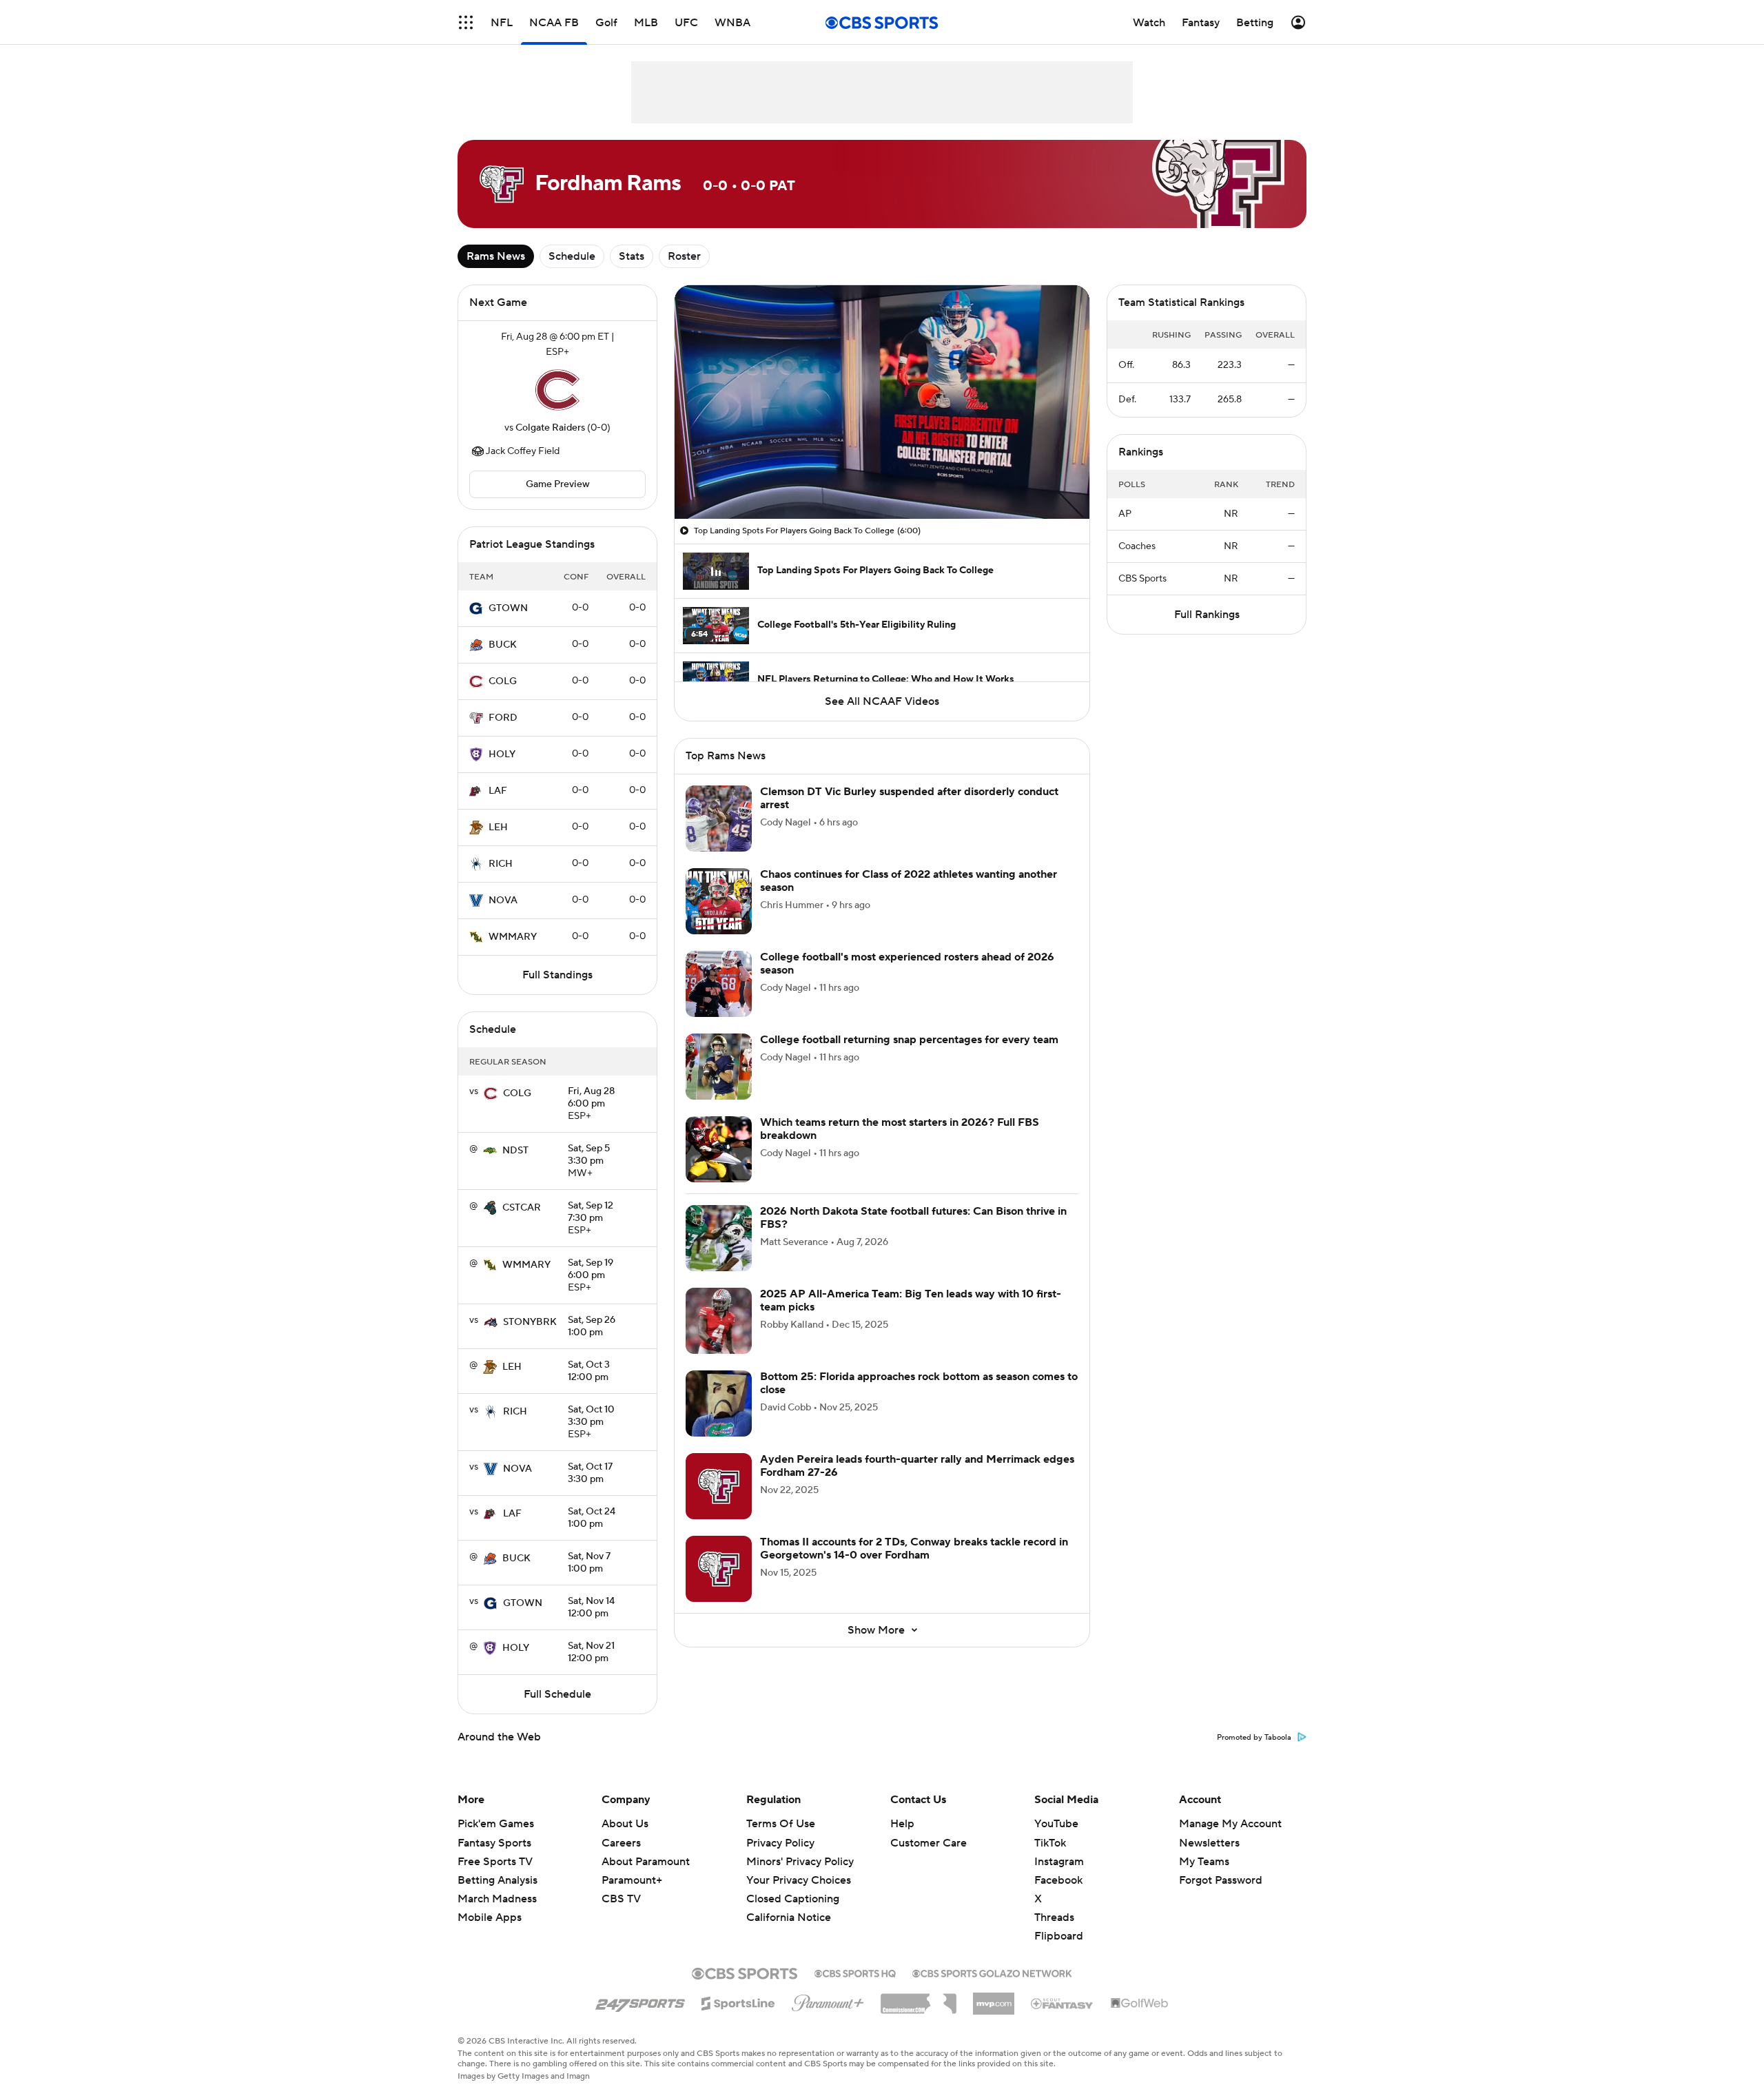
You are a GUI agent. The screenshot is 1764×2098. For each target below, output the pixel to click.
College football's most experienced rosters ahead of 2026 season (907, 964)
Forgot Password (1221, 1880)
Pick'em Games (496, 1824)
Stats (632, 256)
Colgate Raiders (550, 428)
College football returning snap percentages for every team (909, 1040)
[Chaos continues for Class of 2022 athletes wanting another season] (719, 901)
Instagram (1059, 1862)
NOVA (503, 901)
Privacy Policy (780, 1843)
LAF (498, 791)
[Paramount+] (828, 2000)
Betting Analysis (498, 1880)
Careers (621, 1843)
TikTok (1050, 1843)
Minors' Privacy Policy (800, 1862)
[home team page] (557, 390)
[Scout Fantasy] (1063, 2003)
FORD (503, 718)
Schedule (572, 256)
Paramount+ (632, 1880)
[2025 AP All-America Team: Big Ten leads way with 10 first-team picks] (719, 1321)
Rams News (496, 256)
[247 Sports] (640, 2001)
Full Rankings (1207, 615)
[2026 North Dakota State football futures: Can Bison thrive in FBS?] (719, 1238)
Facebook (1058, 1880)
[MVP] (994, 1998)
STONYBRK (530, 1322)
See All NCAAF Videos (882, 701)
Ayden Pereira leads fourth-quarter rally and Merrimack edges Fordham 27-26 (917, 1466)
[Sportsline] (738, 2002)
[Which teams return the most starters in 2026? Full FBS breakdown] (719, 1149)
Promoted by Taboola (1254, 1738)
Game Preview (558, 484)
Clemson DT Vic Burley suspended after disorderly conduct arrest (909, 798)
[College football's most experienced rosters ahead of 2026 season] (719, 984)
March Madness (497, 1899)
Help (902, 1824)
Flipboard (1059, 1936)
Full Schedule (557, 1694)
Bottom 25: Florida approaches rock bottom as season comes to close (919, 1383)
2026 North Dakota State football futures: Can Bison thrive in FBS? (913, 1218)
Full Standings (557, 975)
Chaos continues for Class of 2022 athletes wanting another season (909, 881)
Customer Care (929, 1843)
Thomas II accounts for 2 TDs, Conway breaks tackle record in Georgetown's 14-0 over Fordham (914, 1549)
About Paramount (646, 1862)
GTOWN (508, 608)
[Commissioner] (919, 1999)
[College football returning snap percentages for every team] (719, 1067)
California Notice (789, 1904)
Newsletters (1209, 1843)
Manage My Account (1230, 1824)
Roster (684, 256)
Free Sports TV (495, 1862)
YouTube (1056, 1824)
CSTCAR (522, 1208)
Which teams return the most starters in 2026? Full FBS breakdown (900, 1129)
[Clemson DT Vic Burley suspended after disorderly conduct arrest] (719, 819)
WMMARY (513, 937)
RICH (501, 864)
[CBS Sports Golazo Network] (992, 1972)
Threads (1054, 1917)
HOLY (502, 754)
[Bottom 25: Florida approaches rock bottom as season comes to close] (719, 1403)
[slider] (882, 479)
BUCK (503, 645)
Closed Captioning (793, 1886)
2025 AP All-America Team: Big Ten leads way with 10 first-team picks (911, 1300)
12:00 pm (589, 1372)
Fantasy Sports (494, 1843)
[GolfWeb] (1140, 2004)
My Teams (1204, 1862)
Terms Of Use (781, 1824)
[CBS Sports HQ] (855, 1972)
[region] (882, 402)
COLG (503, 681)
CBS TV (621, 1899)
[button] (466, 22)
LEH (498, 827)
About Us (625, 1824)
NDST (515, 1151)
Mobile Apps (490, 1917)
